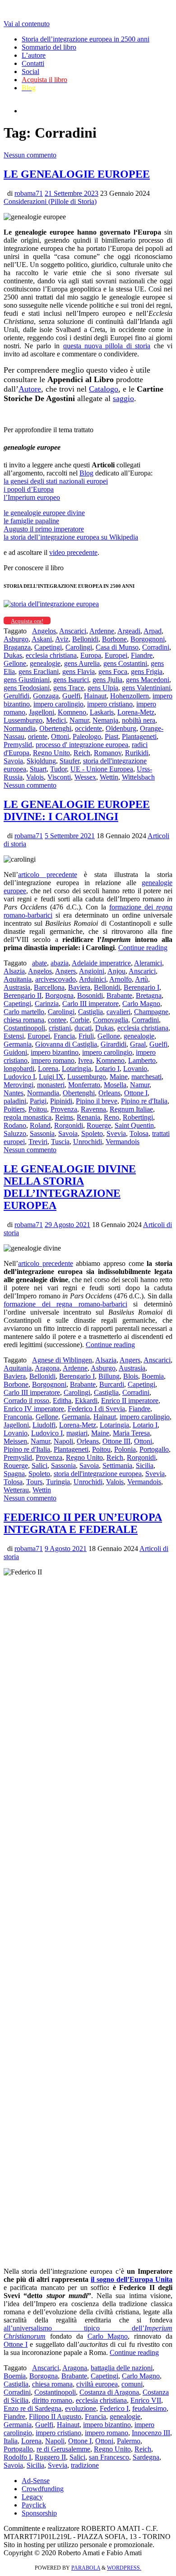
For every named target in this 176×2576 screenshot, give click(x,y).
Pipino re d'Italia (144, 1101)
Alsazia (14, 971)
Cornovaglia (111, 1020)
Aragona (47, 1368)
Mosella (115, 1085)
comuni (132, 2384)
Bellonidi (85, 639)
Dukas (13, 655)
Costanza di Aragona (109, 2392)
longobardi (19, 1069)
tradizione (85, 2465)
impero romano (53, 1060)
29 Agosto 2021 (67, 1225)
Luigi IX (51, 1077)
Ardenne (102, 631)
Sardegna (146, 2457)
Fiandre (142, 655)
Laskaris (102, 712)
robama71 (29, 193)
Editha (62, 1401)
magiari (77, 1433)
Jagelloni (42, 712)
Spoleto (92, 1133)
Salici (39, 1466)
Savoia (13, 761)
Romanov (108, 753)
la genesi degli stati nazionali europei (56, 481)
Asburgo (16, 639)
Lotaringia (76, 1069)
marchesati (146, 1077)
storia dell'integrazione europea (98, 1474)
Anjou (116, 971)
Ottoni (60, 736)
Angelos (44, 631)
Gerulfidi (16, 696)
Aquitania (18, 979)
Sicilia (145, 1466)
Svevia (116, 1133)
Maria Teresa (131, 1433)
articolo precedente (48, 875)
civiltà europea (97, 2384)
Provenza (64, 1109)
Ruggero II (50, 2457)
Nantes (14, 1093)
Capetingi (48, 647)
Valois (35, 777)
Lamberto (142, 1060)
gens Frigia (147, 672)
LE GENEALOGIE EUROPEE (77, 174)
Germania (18, 1044)
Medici (56, 720)
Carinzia (47, 1004)
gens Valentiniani (146, 688)
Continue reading (143, 948)
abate (39, 963)
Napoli (63, 1441)
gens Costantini (125, 663)
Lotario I (107, 1069)
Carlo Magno (141, 1004)
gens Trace (69, 688)
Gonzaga (46, 696)
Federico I (114, 2408)
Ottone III (116, 1441)
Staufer (69, 761)
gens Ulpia (103, 688)
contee (57, 1020)
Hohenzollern (130, 696)
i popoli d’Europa (29, 489)
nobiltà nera (139, 720)
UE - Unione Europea (102, 769)
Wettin (109, 777)
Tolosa (139, 1133)
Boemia (153, 1376)
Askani (42, 639)
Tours (34, 1482)
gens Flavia (79, 672)
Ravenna (93, 1109)
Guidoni (15, 1052)
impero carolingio (58, 704)
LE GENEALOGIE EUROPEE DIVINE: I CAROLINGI (77, 810)
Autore (30, 389)
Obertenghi (55, 728)
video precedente (73, 552)
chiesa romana (24, 1020)
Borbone (114, 639)
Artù (141, 979)
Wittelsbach (138, 777)
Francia (64, 1036)
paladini (15, 1101)
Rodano (15, 1125)
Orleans (109, 1093)
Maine (119, 1077)
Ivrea (85, 1060)
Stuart (38, 769)
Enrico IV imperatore (34, 1409)
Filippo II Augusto (55, 2417)
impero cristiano (110, 704)
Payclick (34, 2505)
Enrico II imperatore (130, 1401)
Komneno (72, 712)
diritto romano (52, 2400)
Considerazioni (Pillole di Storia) (50, 201)
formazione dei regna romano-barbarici (65, 1304)
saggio (123, 398)
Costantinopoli (24, 1028)
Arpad (153, 631)
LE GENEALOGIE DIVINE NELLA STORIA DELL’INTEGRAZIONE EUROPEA (70, 1187)
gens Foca (113, 672)
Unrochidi (88, 1142)
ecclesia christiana (51, 655)
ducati (83, 1028)
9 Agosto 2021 (66, 1549)
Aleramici (148, 963)
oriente (38, 736)
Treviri (38, 1142)
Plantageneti (139, 736)
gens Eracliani (39, 672)
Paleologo (87, 736)
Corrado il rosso (26, 1401)
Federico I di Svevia (96, 1409)
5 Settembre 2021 (70, 836)
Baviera (79, 987)
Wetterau (16, 1490)
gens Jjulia (107, 680)
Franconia (18, 1417)
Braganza (17, 647)
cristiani (60, 1028)
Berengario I (141, 987)
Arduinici (93, 979)
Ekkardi (86, 1401)
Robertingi (138, 1117)
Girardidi (113, 1044)
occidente (88, 728)
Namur (79, 720)
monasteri (51, 1085)
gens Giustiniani (27, 680)
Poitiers (14, 1109)
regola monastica (28, 1117)
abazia (60, 963)
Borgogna (59, 995)
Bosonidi (90, 995)
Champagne (151, 1012)
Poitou (38, 1109)
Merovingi (19, 1085)
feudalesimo (149, 2408)
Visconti (59, 777)
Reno (111, 1117)
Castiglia (90, 1012)
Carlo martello (24, 1012)
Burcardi (112, 1384)
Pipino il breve (97, 1101)
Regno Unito (51, 753)
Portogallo (154, 1449)
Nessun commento (30, 155)
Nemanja (105, 720)
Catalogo (104, 389)
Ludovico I (19, 1077)
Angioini (92, 971)
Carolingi (79, 647)
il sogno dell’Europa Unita (132, 2279)
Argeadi (129, 631)
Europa (91, 655)
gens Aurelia (82, 663)
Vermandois (123, 1142)
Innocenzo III (151, 2433)
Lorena (48, 1069)
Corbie (80, 1020)
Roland (40, 1125)
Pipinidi (61, 1101)
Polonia (125, 1449)
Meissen (15, 1441)
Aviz (62, 639)
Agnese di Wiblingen (62, 1360)
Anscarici (73, 631)
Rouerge (99, 1125)
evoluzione (81, 2408)
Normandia (20, 728)
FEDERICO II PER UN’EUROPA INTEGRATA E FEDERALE (83, 1523)
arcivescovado (56, 979)
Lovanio (135, 1069)
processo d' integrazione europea (82, 745)
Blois (131, 1376)
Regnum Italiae (131, 1109)
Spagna (14, 1474)
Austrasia (17, 987)
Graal (138, 1044)
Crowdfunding (43, 2489)
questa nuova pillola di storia (107, 346)
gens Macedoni (148, 680)
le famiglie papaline (31, 521)
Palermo (129, 2441)
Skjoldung (41, 761)
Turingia (58, 1482)
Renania (88, 1117)
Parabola (86, 2568)
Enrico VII (146, 2400)
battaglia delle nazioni (122, 2368)
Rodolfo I (17, 2457)
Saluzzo (15, 1133)
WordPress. (124, 2568)
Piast (111, 736)
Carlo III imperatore (90, 1004)
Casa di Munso (117, 647)
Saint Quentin (134, 1125)
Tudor (58, 769)
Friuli (86, 1036)
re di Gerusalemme (63, 2449)
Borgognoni (148, 639)
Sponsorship (39, 2513)
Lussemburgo (23, 720)
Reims (64, 1117)
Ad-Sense (36, 2481)
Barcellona (49, 987)
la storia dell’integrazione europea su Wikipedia (71, 537)
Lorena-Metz (136, 712)
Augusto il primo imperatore (44, 529)
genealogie (45, 663)
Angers (65, 971)
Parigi (38, 1101)
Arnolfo (120, 979)
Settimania (117, 1466)
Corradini (156, 647)
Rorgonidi (69, 1125)
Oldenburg (121, 728)
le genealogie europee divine (44, 513)
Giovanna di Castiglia (66, 1044)
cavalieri (118, 1012)
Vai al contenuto (27, 24)
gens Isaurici (71, 680)
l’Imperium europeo (32, 497)
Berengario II (23, 995)
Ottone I (136, 1093)
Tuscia (60, 1142)
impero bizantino (55, 1052)
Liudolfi (44, 1425)
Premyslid (18, 745)
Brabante (119, 995)
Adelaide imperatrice (101, 963)
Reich (82, 753)
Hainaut (95, 696)
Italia (11, 2441)
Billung (109, 1376)
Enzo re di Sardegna (32, 2408)
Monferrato (84, 1085)
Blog (86, 473)
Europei (116, 655)
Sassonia (42, 1133)
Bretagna (149, 995)
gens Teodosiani (27, 688)
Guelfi (71, 696)
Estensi (14, 1036)
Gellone (15, 663)
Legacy (32, 2497)
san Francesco (109, 2457)
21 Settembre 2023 (72, 193)
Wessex (85, 777)
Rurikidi (137, 753)
